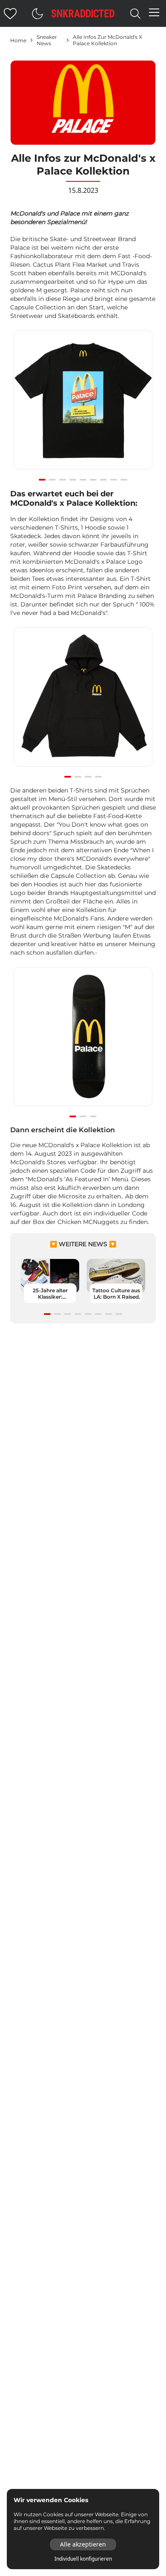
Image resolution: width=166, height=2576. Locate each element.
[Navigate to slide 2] (52, 480)
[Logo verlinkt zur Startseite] (83, 13)
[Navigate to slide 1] (42, 480)
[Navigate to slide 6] (93, 480)
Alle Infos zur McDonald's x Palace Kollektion (107, 40)
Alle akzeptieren (83, 2544)
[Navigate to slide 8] (114, 480)
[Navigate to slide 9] (124, 480)
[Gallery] (83, 405)
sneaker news (47, 40)
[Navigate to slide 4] (73, 480)
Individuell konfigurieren (83, 2559)
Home (18, 40)
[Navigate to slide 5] (83, 480)
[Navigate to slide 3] (63, 480)
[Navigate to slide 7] (103, 480)
